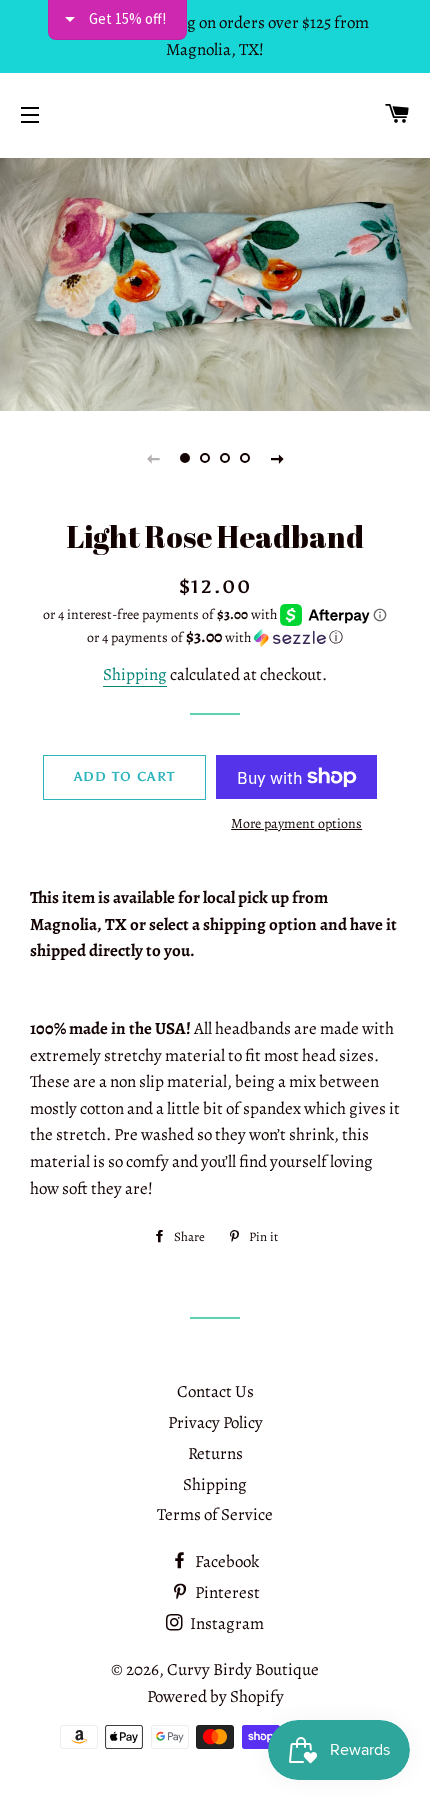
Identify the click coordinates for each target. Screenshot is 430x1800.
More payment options (296, 823)
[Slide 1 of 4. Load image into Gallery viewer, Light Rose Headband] (185, 458)
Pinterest (226, 1592)
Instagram (225, 1623)
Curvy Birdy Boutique (243, 1669)
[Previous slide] (153, 458)
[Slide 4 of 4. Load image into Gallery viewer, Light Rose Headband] (245, 458)
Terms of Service (215, 1514)
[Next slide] (277, 458)
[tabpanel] (215, 282)
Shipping (135, 674)
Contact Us (215, 1391)
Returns (215, 1453)
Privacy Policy (215, 1422)
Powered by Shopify (215, 1696)
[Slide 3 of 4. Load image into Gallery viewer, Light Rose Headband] (225, 458)
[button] (215, 637)
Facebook (225, 1561)
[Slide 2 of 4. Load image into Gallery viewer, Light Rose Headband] (205, 458)
